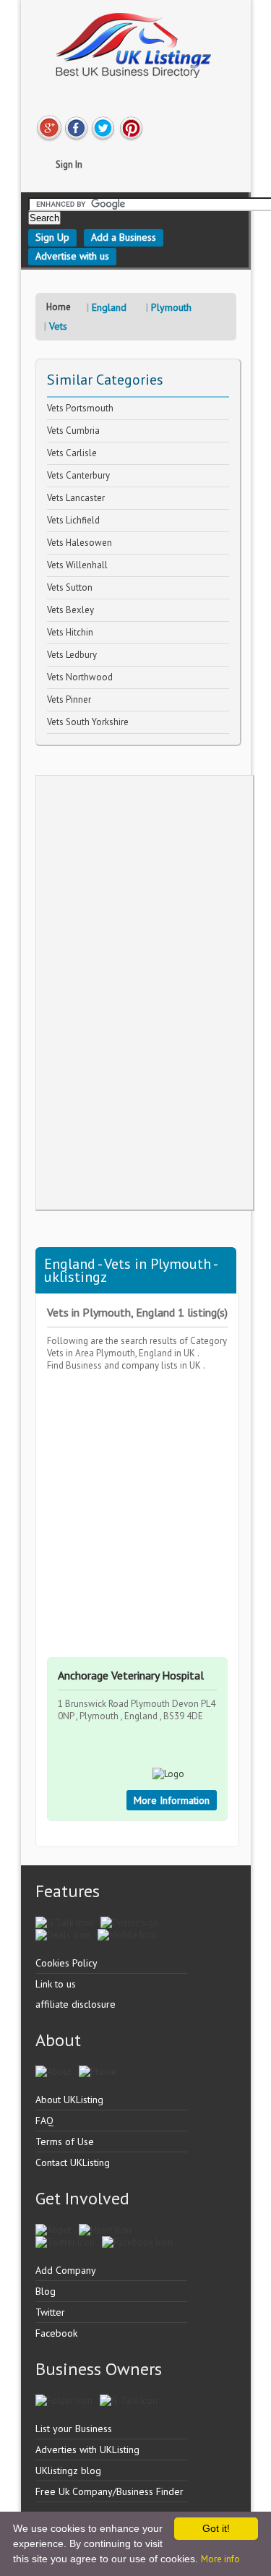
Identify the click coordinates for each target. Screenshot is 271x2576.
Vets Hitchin (70, 632)
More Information (172, 1800)
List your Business (74, 2429)
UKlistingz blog (68, 2470)
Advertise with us (72, 256)
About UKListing (69, 2100)
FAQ (44, 2121)
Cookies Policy (66, 1963)
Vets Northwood (80, 677)
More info (220, 2559)
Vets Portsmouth (80, 408)
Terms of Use (65, 2141)
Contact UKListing (73, 2162)
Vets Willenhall (77, 565)
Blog (46, 2291)
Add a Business (124, 237)
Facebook (56, 2333)
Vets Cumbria (73, 431)
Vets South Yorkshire (88, 722)
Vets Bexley (70, 610)
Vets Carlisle (72, 453)
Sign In (69, 164)
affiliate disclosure (76, 2004)
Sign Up (52, 237)
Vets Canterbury (78, 475)
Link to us (56, 1984)
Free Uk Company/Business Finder (109, 2491)
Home (59, 307)
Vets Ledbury (72, 655)
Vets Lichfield (73, 520)
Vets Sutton (70, 587)
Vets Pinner (69, 699)
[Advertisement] (145, 993)
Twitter (50, 2312)
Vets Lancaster (76, 498)
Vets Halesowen (79, 543)
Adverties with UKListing (87, 2449)
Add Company (66, 2270)
